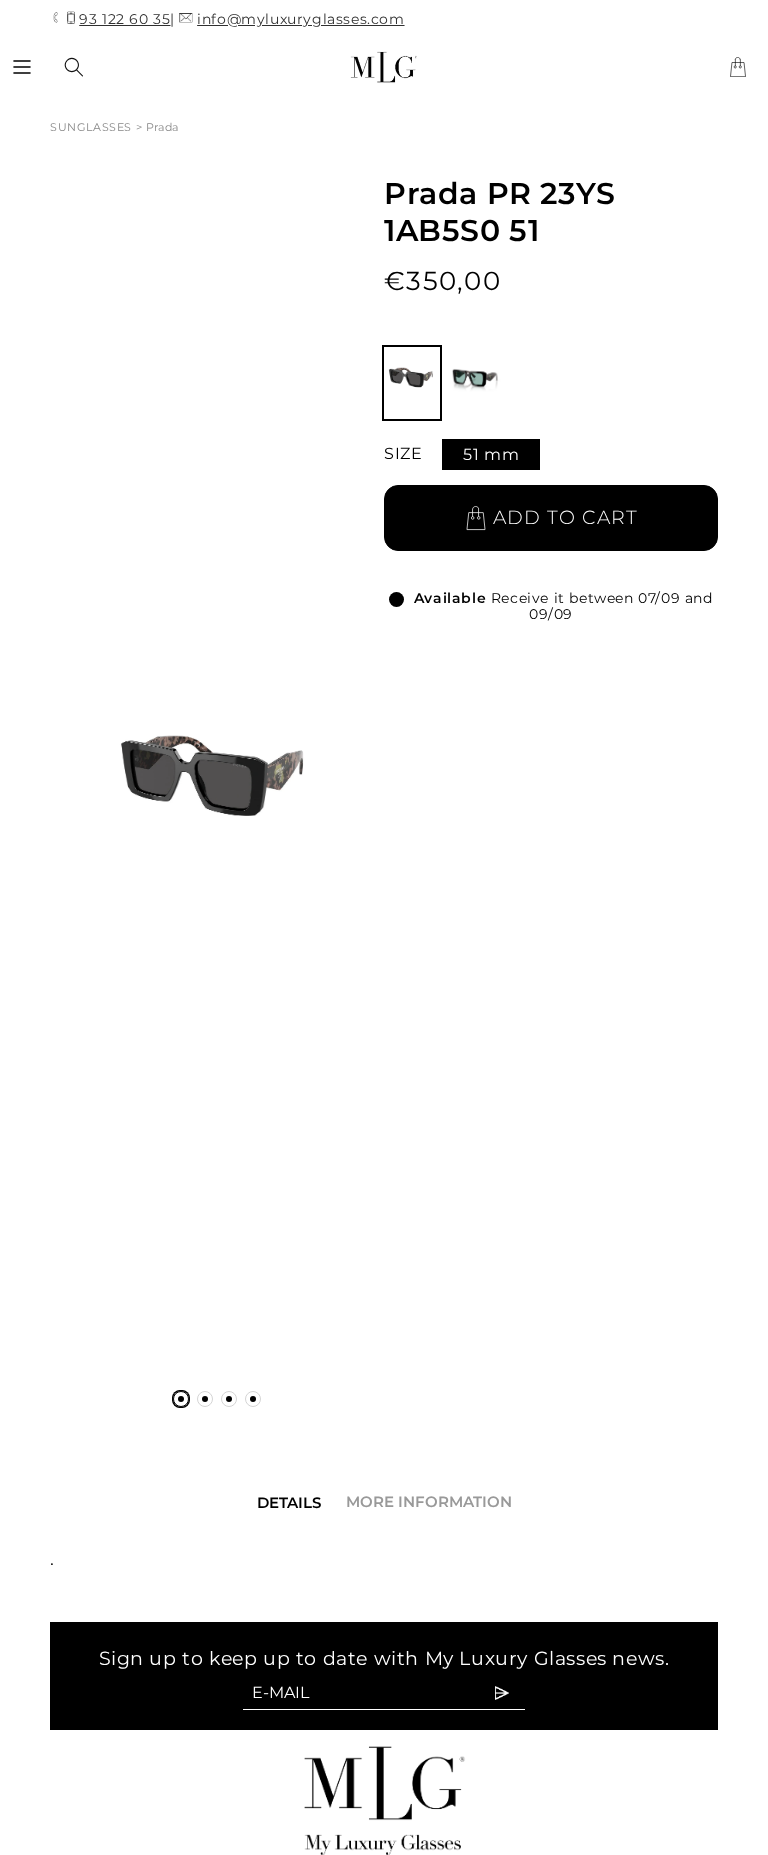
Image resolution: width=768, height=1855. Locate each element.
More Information (429, 1501)
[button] (22, 67)
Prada (162, 127)
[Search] (74, 67)
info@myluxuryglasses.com (300, 19)
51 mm (491, 454)
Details (289, 1502)
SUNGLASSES (93, 127)
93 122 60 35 (124, 19)
